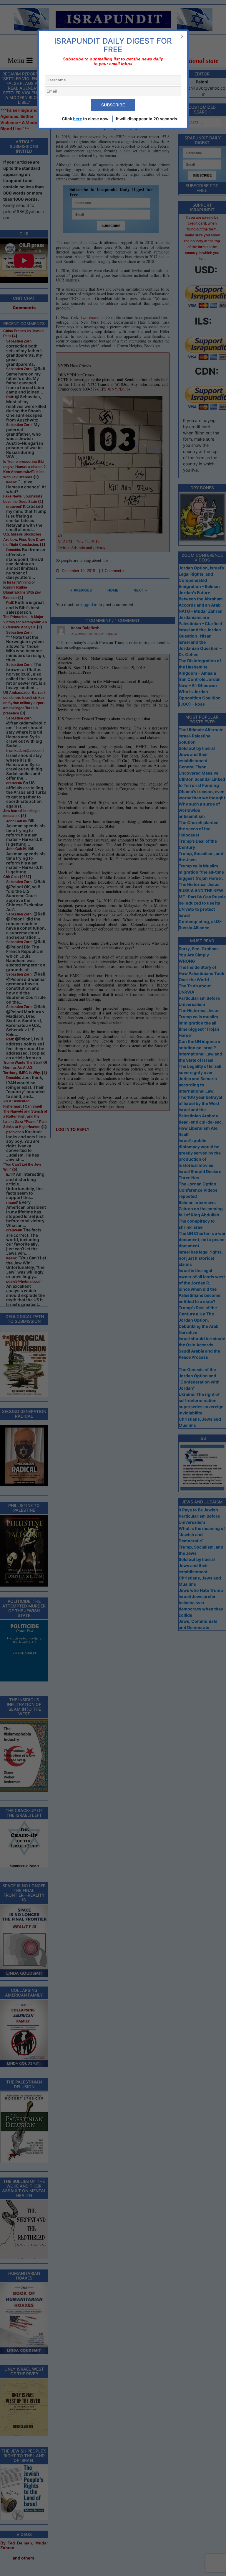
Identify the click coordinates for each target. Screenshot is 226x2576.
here (78, 119)
